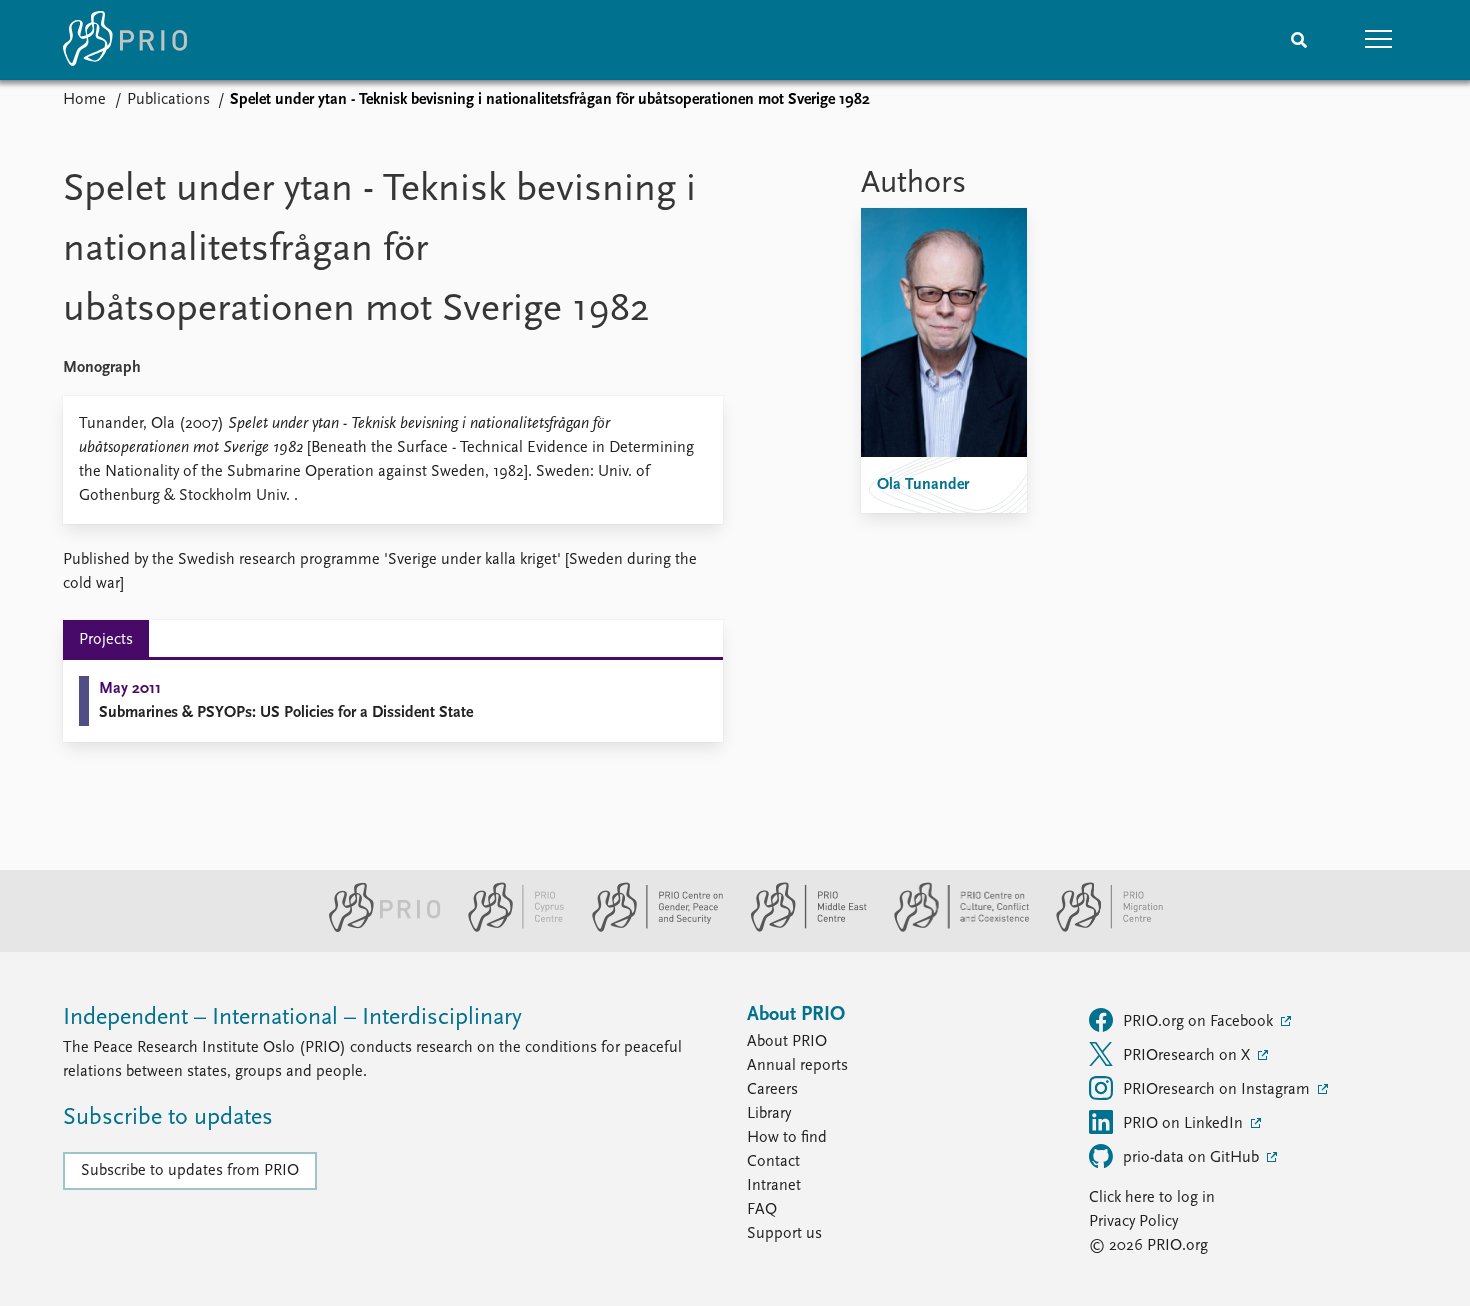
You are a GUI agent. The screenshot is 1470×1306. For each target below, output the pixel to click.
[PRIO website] (376, 928)
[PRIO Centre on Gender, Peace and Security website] (649, 928)
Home (84, 100)
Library (769, 1114)
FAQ (762, 1210)
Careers (772, 1090)
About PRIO (787, 1042)
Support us (784, 1234)
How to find (787, 1138)
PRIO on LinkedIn (1185, 1124)
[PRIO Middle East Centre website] (800, 928)
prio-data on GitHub (1193, 1158)
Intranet (774, 1186)
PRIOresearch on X (1188, 1056)
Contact (773, 1162)
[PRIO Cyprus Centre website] (508, 928)
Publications (168, 100)
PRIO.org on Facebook (1200, 1022)
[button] (1379, 40)
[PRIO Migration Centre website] (1099, 928)
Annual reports (797, 1066)
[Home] (125, 40)
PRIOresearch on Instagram (1218, 1090)
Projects (106, 640)
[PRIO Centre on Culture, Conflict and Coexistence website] (953, 928)
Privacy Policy (1133, 1222)
